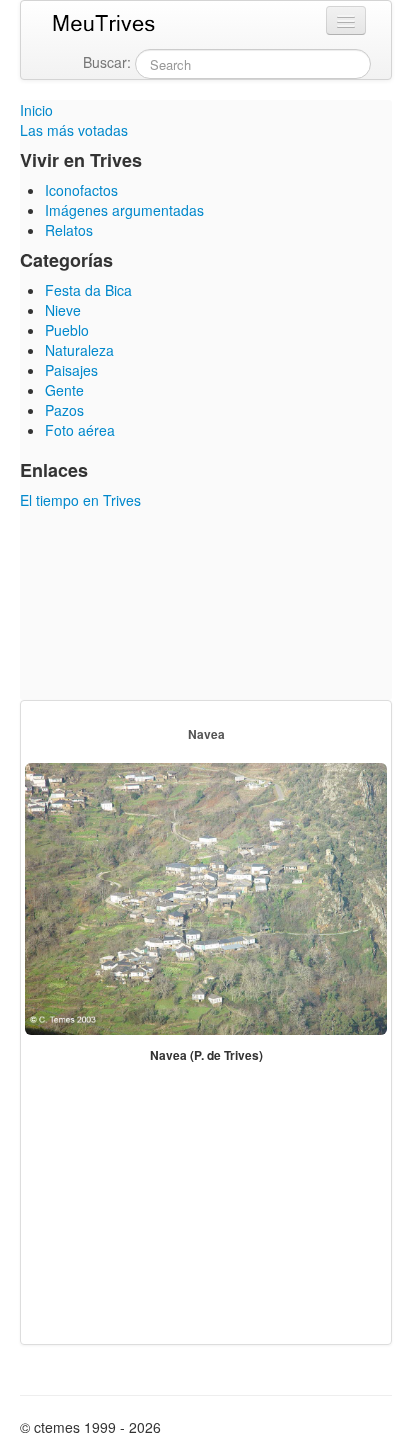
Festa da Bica (88, 290)
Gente (64, 390)
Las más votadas (74, 130)
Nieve (63, 310)
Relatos (69, 230)
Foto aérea (80, 430)
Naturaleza (79, 350)
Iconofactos (81, 190)
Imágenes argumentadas (124, 210)
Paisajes (71, 370)
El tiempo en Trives (80, 500)
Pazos (64, 410)
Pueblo (67, 330)
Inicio (36, 110)
